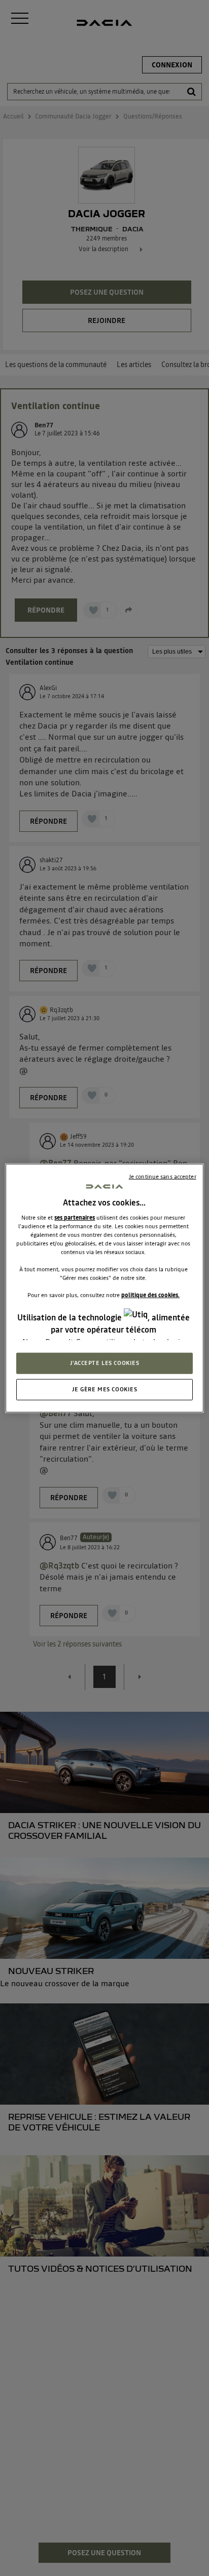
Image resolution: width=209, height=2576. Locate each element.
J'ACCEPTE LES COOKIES (105, 1362)
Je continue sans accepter (163, 1177)
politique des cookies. (150, 1295)
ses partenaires (75, 1217)
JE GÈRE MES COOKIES (105, 1389)
